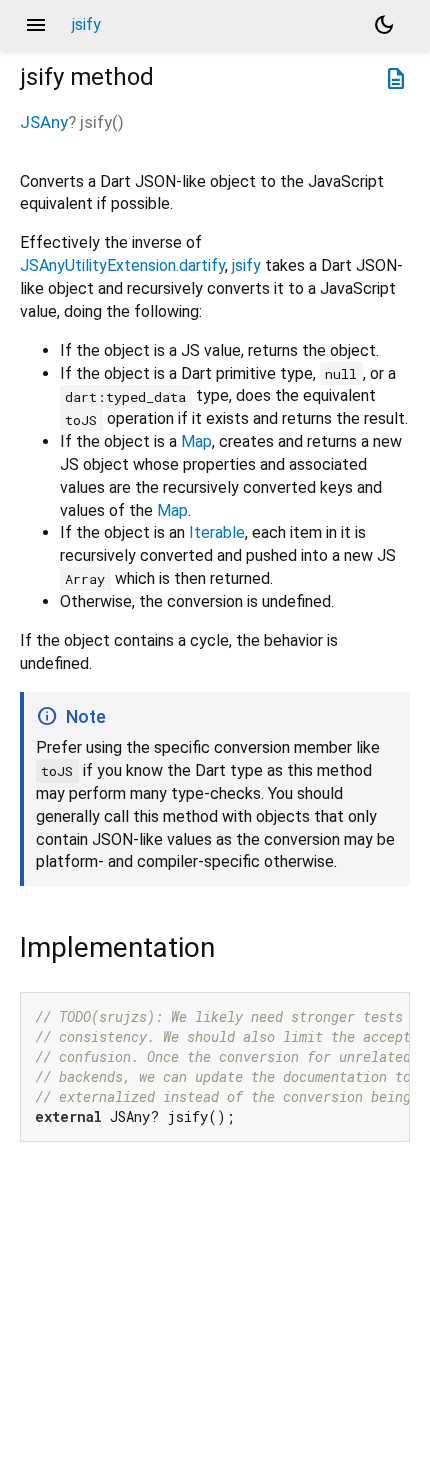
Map (196, 441)
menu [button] (36, 25)
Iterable (217, 532)
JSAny (44, 122)
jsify (246, 265)
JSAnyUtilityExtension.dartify (122, 265)
